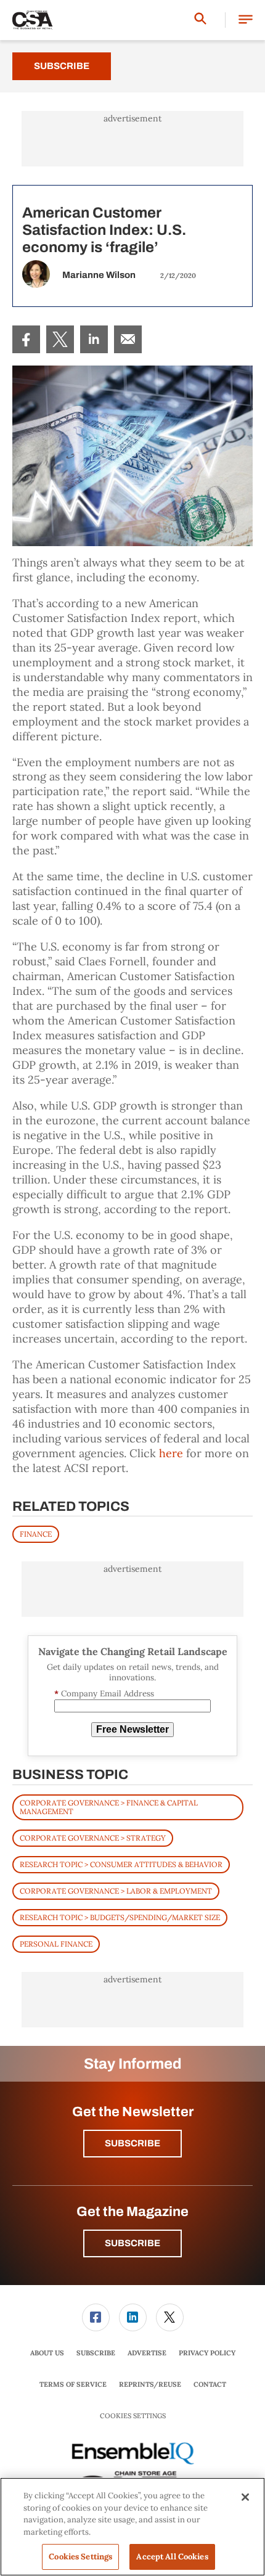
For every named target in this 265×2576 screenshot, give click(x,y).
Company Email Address (104, 1694)
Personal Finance (56, 1944)
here (171, 1453)
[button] (246, 20)
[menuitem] (26, 339)
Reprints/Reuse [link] (150, 2384)
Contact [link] (210, 2384)
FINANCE (36, 1534)
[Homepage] (33, 20)
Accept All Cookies (172, 2557)
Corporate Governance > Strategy (93, 1838)
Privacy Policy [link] (207, 2353)
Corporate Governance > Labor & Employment (116, 1891)
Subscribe (62, 66)
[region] (132, 2527)
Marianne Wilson (99, 275)
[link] (26, 339)
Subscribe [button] (132, 2143)
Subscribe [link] (96, 2353)
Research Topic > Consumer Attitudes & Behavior (121, 1864)
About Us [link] (47, 2353)
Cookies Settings (133, 2416)
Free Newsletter (132, 1729)
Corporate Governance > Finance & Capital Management (109, 1807)
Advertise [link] (147, 2353)
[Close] (245, 2497)
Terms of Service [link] (73, 2384)
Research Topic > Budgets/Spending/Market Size (120, 1917)
